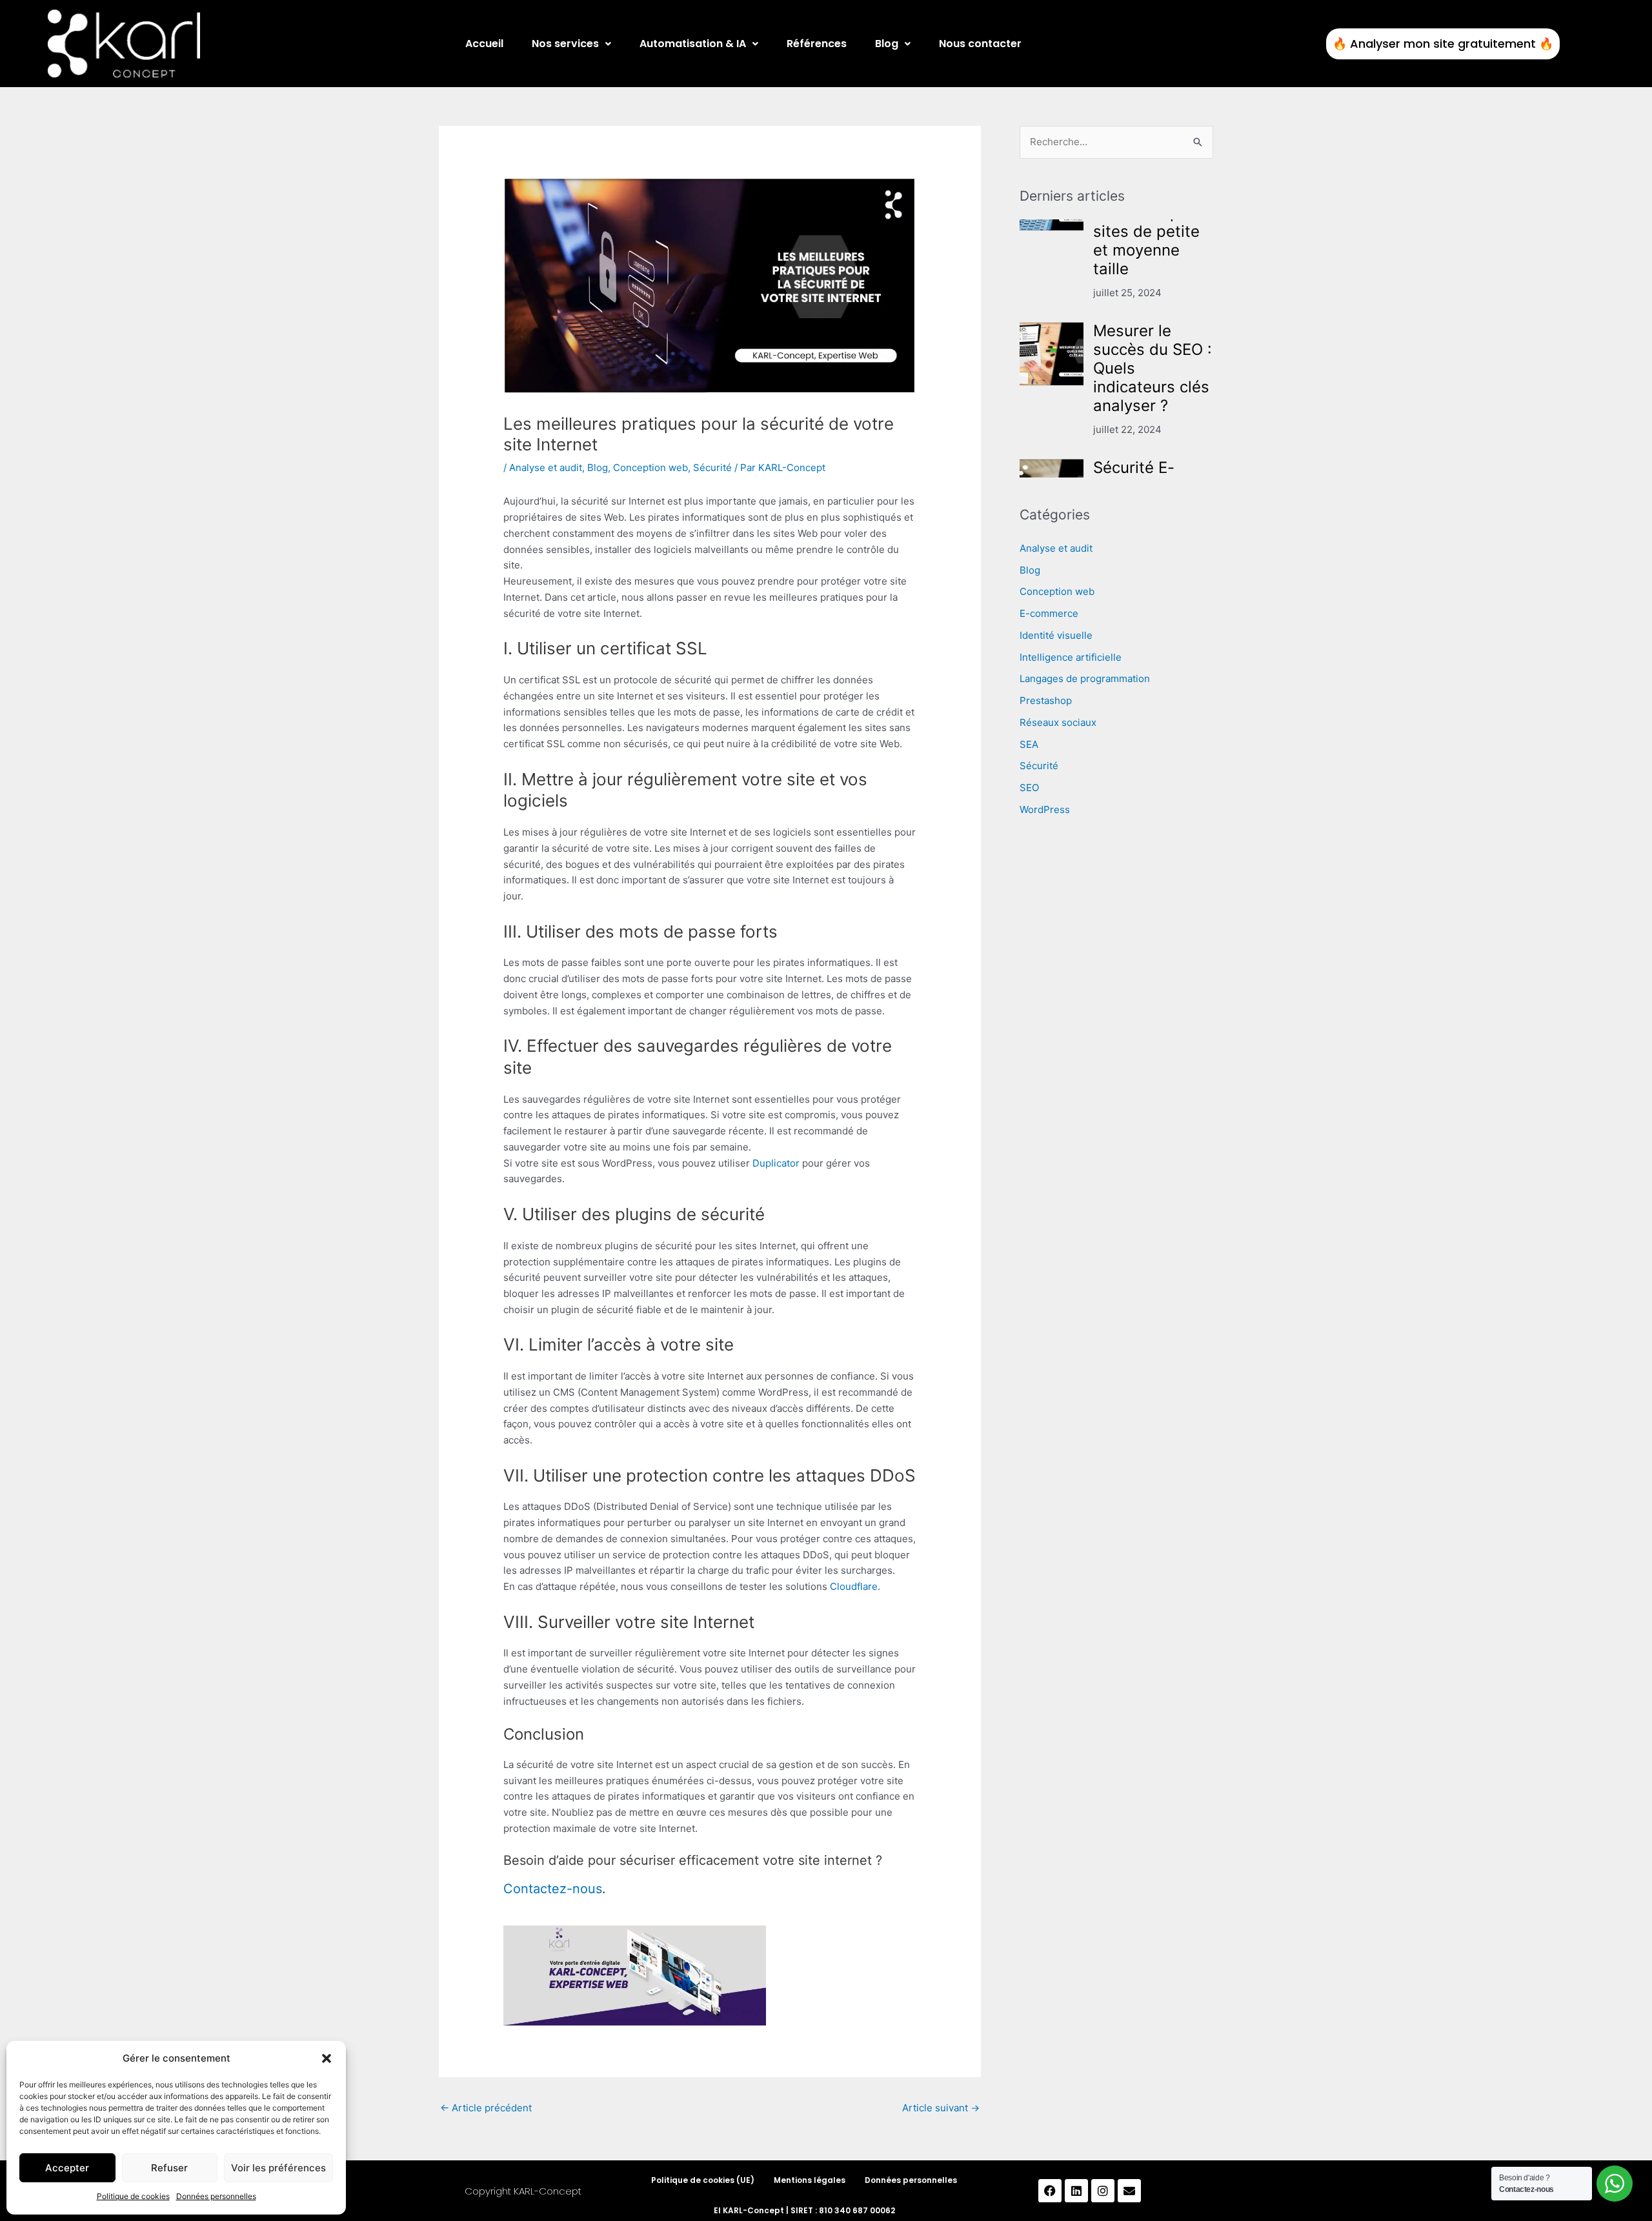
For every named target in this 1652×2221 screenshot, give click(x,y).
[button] (327, 2058)
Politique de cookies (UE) (703, 2180)
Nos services (565, 44)
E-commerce (1049, 613)
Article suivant (941, 2108)
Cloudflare (854, 1586)
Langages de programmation (1085, 678)
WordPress (1045, 809)
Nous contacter (980, 44)
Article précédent (486, 2108)
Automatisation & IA (693, 44)
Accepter (67, 2168)
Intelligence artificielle (1071, 657)
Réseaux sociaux (1058, 722)
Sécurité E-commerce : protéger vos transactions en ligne (1150, 412)
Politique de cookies (133, 2196)
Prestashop (1046, 700)
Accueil (484, 44)
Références (817, 44)
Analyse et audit (546, 467)
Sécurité (712, 467)
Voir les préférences (278, 2168)
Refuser (169, 2168)
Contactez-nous (553, 1889)
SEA (1029, 744)
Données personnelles (216, 2196)
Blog (887, 44)
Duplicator (776, 1163)
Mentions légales (810, 2180)
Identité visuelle (1056, 635)
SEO (1029, 788)
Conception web (650, 467)
